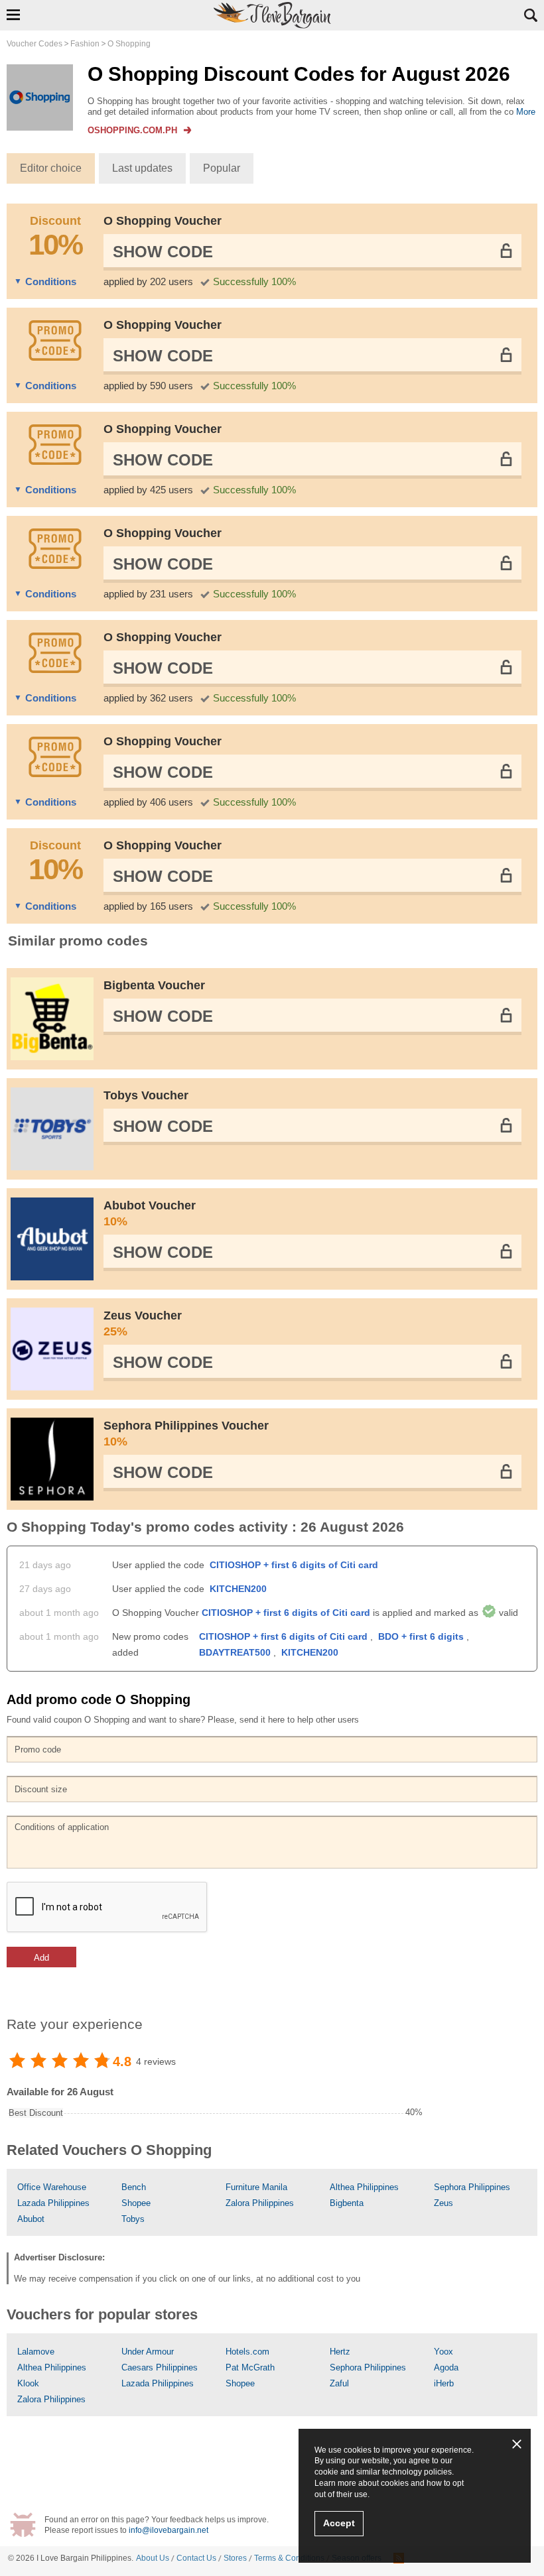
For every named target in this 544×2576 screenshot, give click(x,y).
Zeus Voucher (143, 1323)
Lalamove (36, 2352)
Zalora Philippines (260, 2203)
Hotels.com (247, 2352)
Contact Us (196, 2558)
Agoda (446, 2367)
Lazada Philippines (53, 2203)
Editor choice (51, 168)
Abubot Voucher (150, 1213)
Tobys (133, 2219)
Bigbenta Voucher (154, 985)
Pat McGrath (250, 2367)
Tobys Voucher (146, 1095)
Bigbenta (347, 2203)
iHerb (444, 2383)
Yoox (443, 2352)
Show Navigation (13, 15)
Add (41, 1958)
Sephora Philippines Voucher (186, 1434)
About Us (153, 2558)
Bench (134, 2187)
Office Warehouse (52, 2187)
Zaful (339, 2383)
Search (531, 15)
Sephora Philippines (472, 2187)
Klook (28, 2383)
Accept (339, 2523)
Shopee (136, 2203)
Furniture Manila (256, 2187)
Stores (235, 2558)
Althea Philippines (364, 2187)
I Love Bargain (63, 2558)
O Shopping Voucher (163, 221)
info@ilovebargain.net (169, 2530)
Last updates (142, 168)
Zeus (443, 2203)
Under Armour (148, 2352)
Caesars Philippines (160, 2367)
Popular (222, 168)
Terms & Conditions (289, 2558)
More (526, 112)
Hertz (340, 2352)
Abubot (31, 2219)
